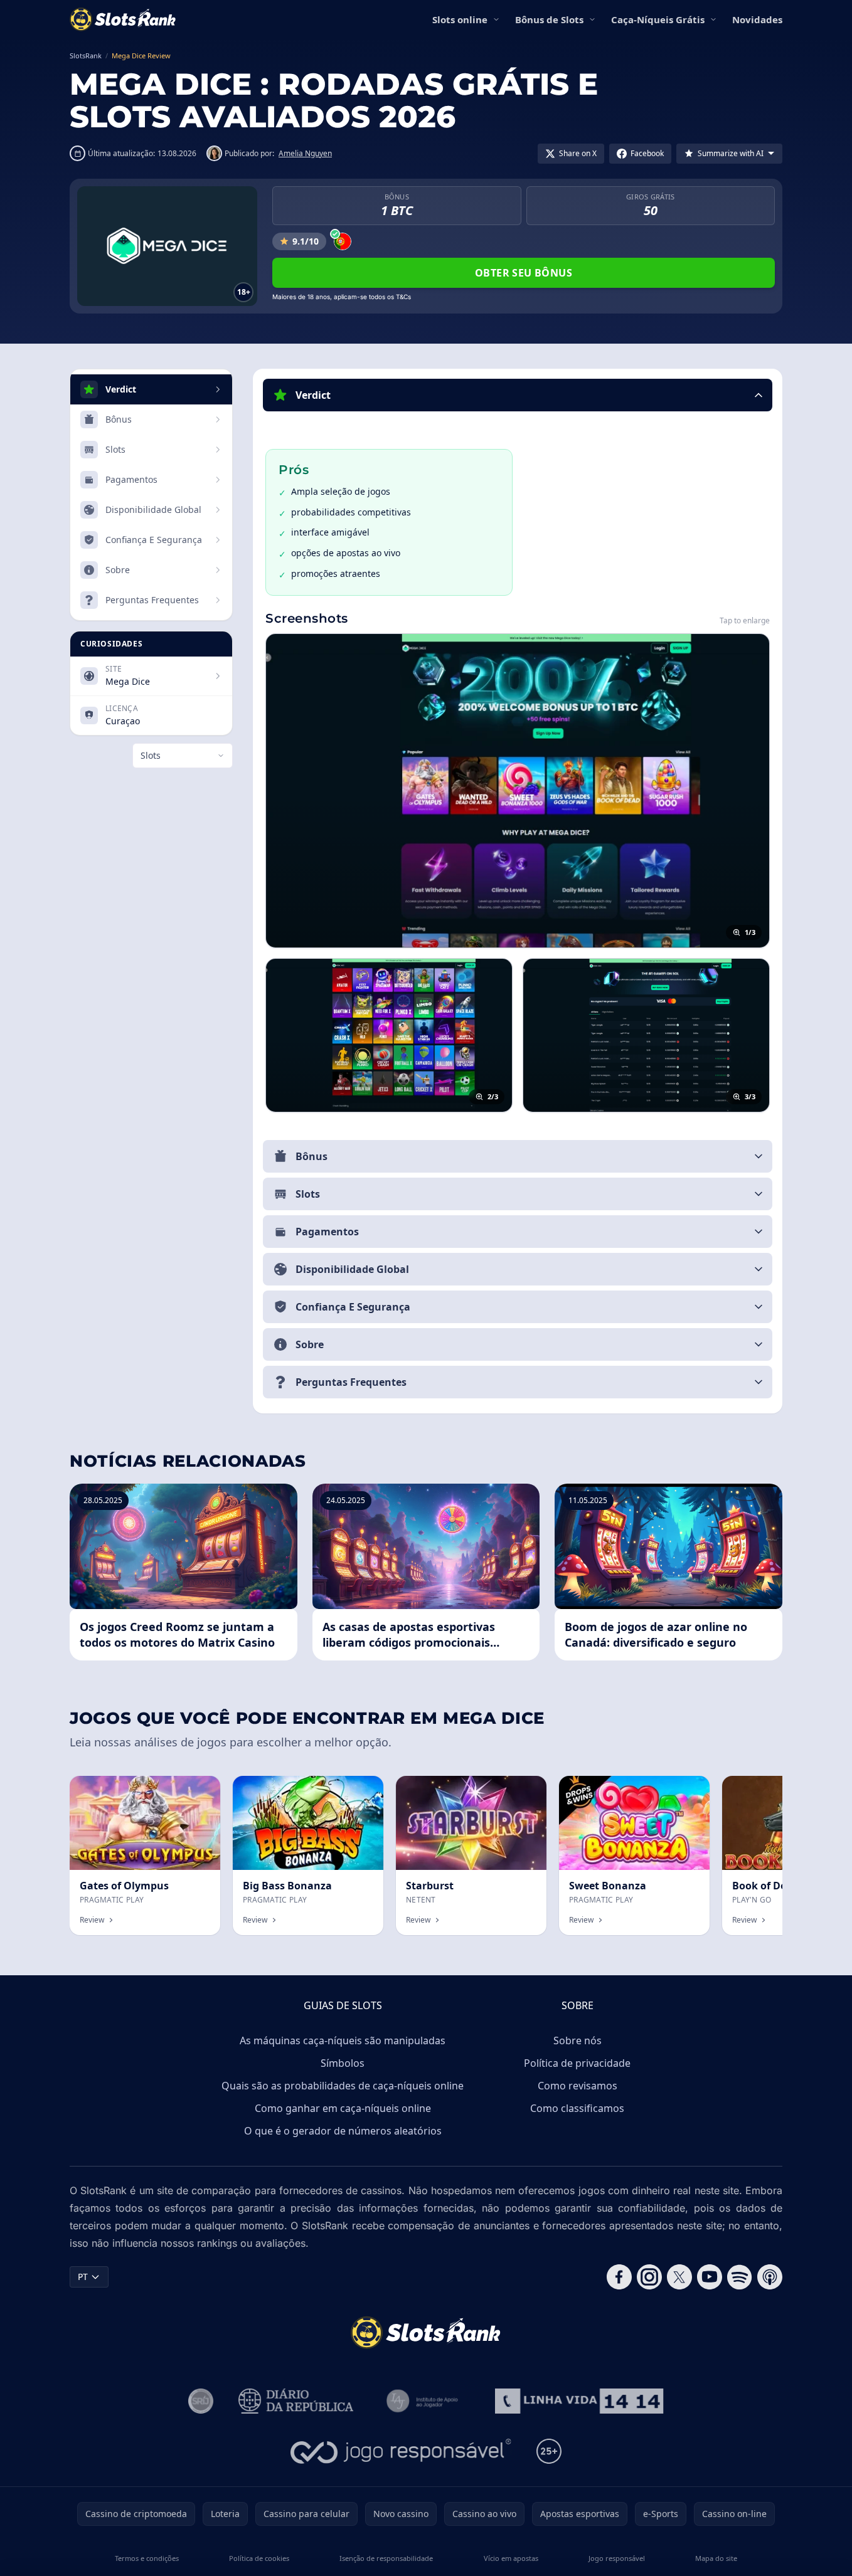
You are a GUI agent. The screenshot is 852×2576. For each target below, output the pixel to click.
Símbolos (343, 2063)
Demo (197, 1789)
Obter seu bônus (524, 273)
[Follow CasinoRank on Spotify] (740, 2277)
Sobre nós (578, 2040)
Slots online (460, 19)
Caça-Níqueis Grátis (658, 19)
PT (83, 2277)
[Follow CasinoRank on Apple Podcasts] (770, 2277)
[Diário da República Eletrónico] (296, 2401)
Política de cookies (259, 2558)
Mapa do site (716, 2558)
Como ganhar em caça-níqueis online (343, 2108)
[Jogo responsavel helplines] (401, 2451)
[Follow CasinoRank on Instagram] (649, 2277)
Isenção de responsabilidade (386, 2558)
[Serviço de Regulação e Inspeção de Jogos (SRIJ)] (201, 2401)
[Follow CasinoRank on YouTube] (710, 2277)
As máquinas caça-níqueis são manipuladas (343, 2040)
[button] (518, 395)
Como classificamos (577, 2108)
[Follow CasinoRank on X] (679, 2277)
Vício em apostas (511, 2558)
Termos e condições (147, 2558)
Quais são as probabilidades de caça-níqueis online (343, 2086)
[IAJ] (424, 2401)
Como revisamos (578, 2086)
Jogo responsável (617, 2558)
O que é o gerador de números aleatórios (343, 2131)
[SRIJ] (579, 2401)
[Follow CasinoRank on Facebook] (619, 2277)
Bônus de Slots (549, 19)
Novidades (757, 19)
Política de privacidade (577, 2063)
